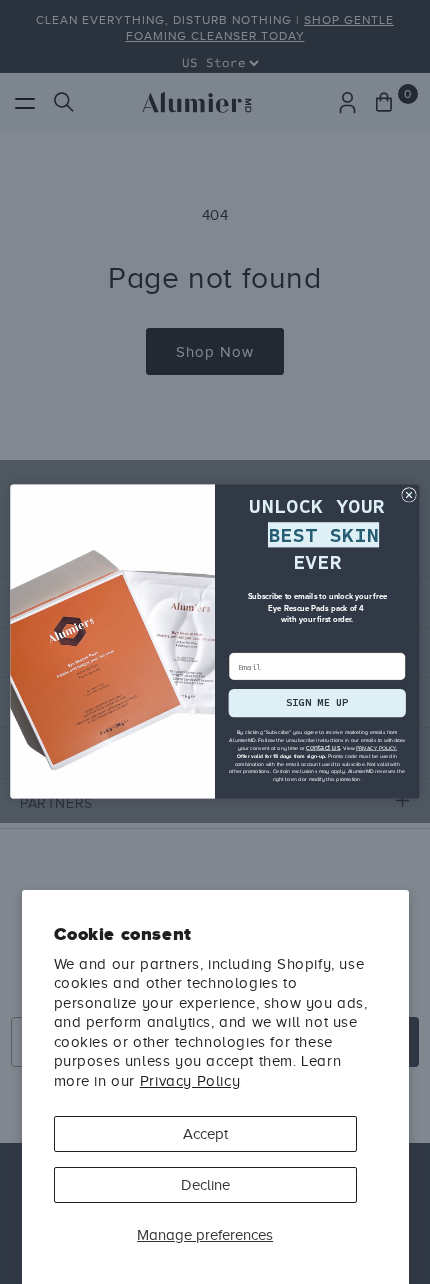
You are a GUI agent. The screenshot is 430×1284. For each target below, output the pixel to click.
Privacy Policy (190, 1081)
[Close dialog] (409, 495)
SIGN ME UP (317, 703)
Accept (205, 1134)
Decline (205, 1185)
